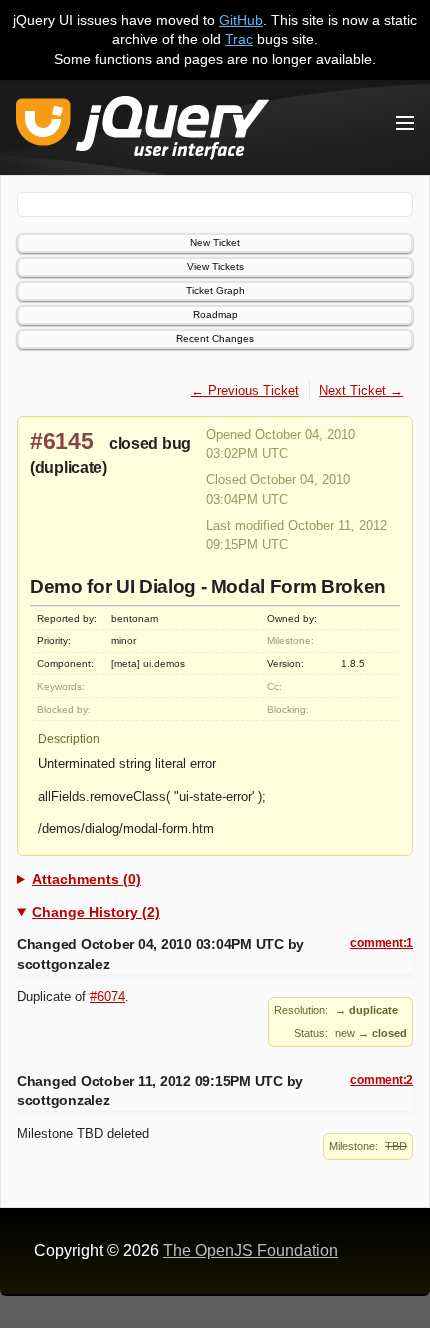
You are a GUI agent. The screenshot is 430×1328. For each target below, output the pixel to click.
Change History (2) (96, 912)
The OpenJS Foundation (250, 1250)
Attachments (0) (86, 879)
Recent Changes (215, 338)
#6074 (107, 996)
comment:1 (381, 943)
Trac (239, 39)
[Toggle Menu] (405, 123)
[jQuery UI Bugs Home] (142, 131)
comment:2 (381, 1080)
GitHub (241, 20)
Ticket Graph (215, 290)
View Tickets (215, 266)
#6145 (62, 441)
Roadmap (215, 314)
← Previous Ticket (245, 390)
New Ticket (215, 242)
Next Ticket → (361, 390)
